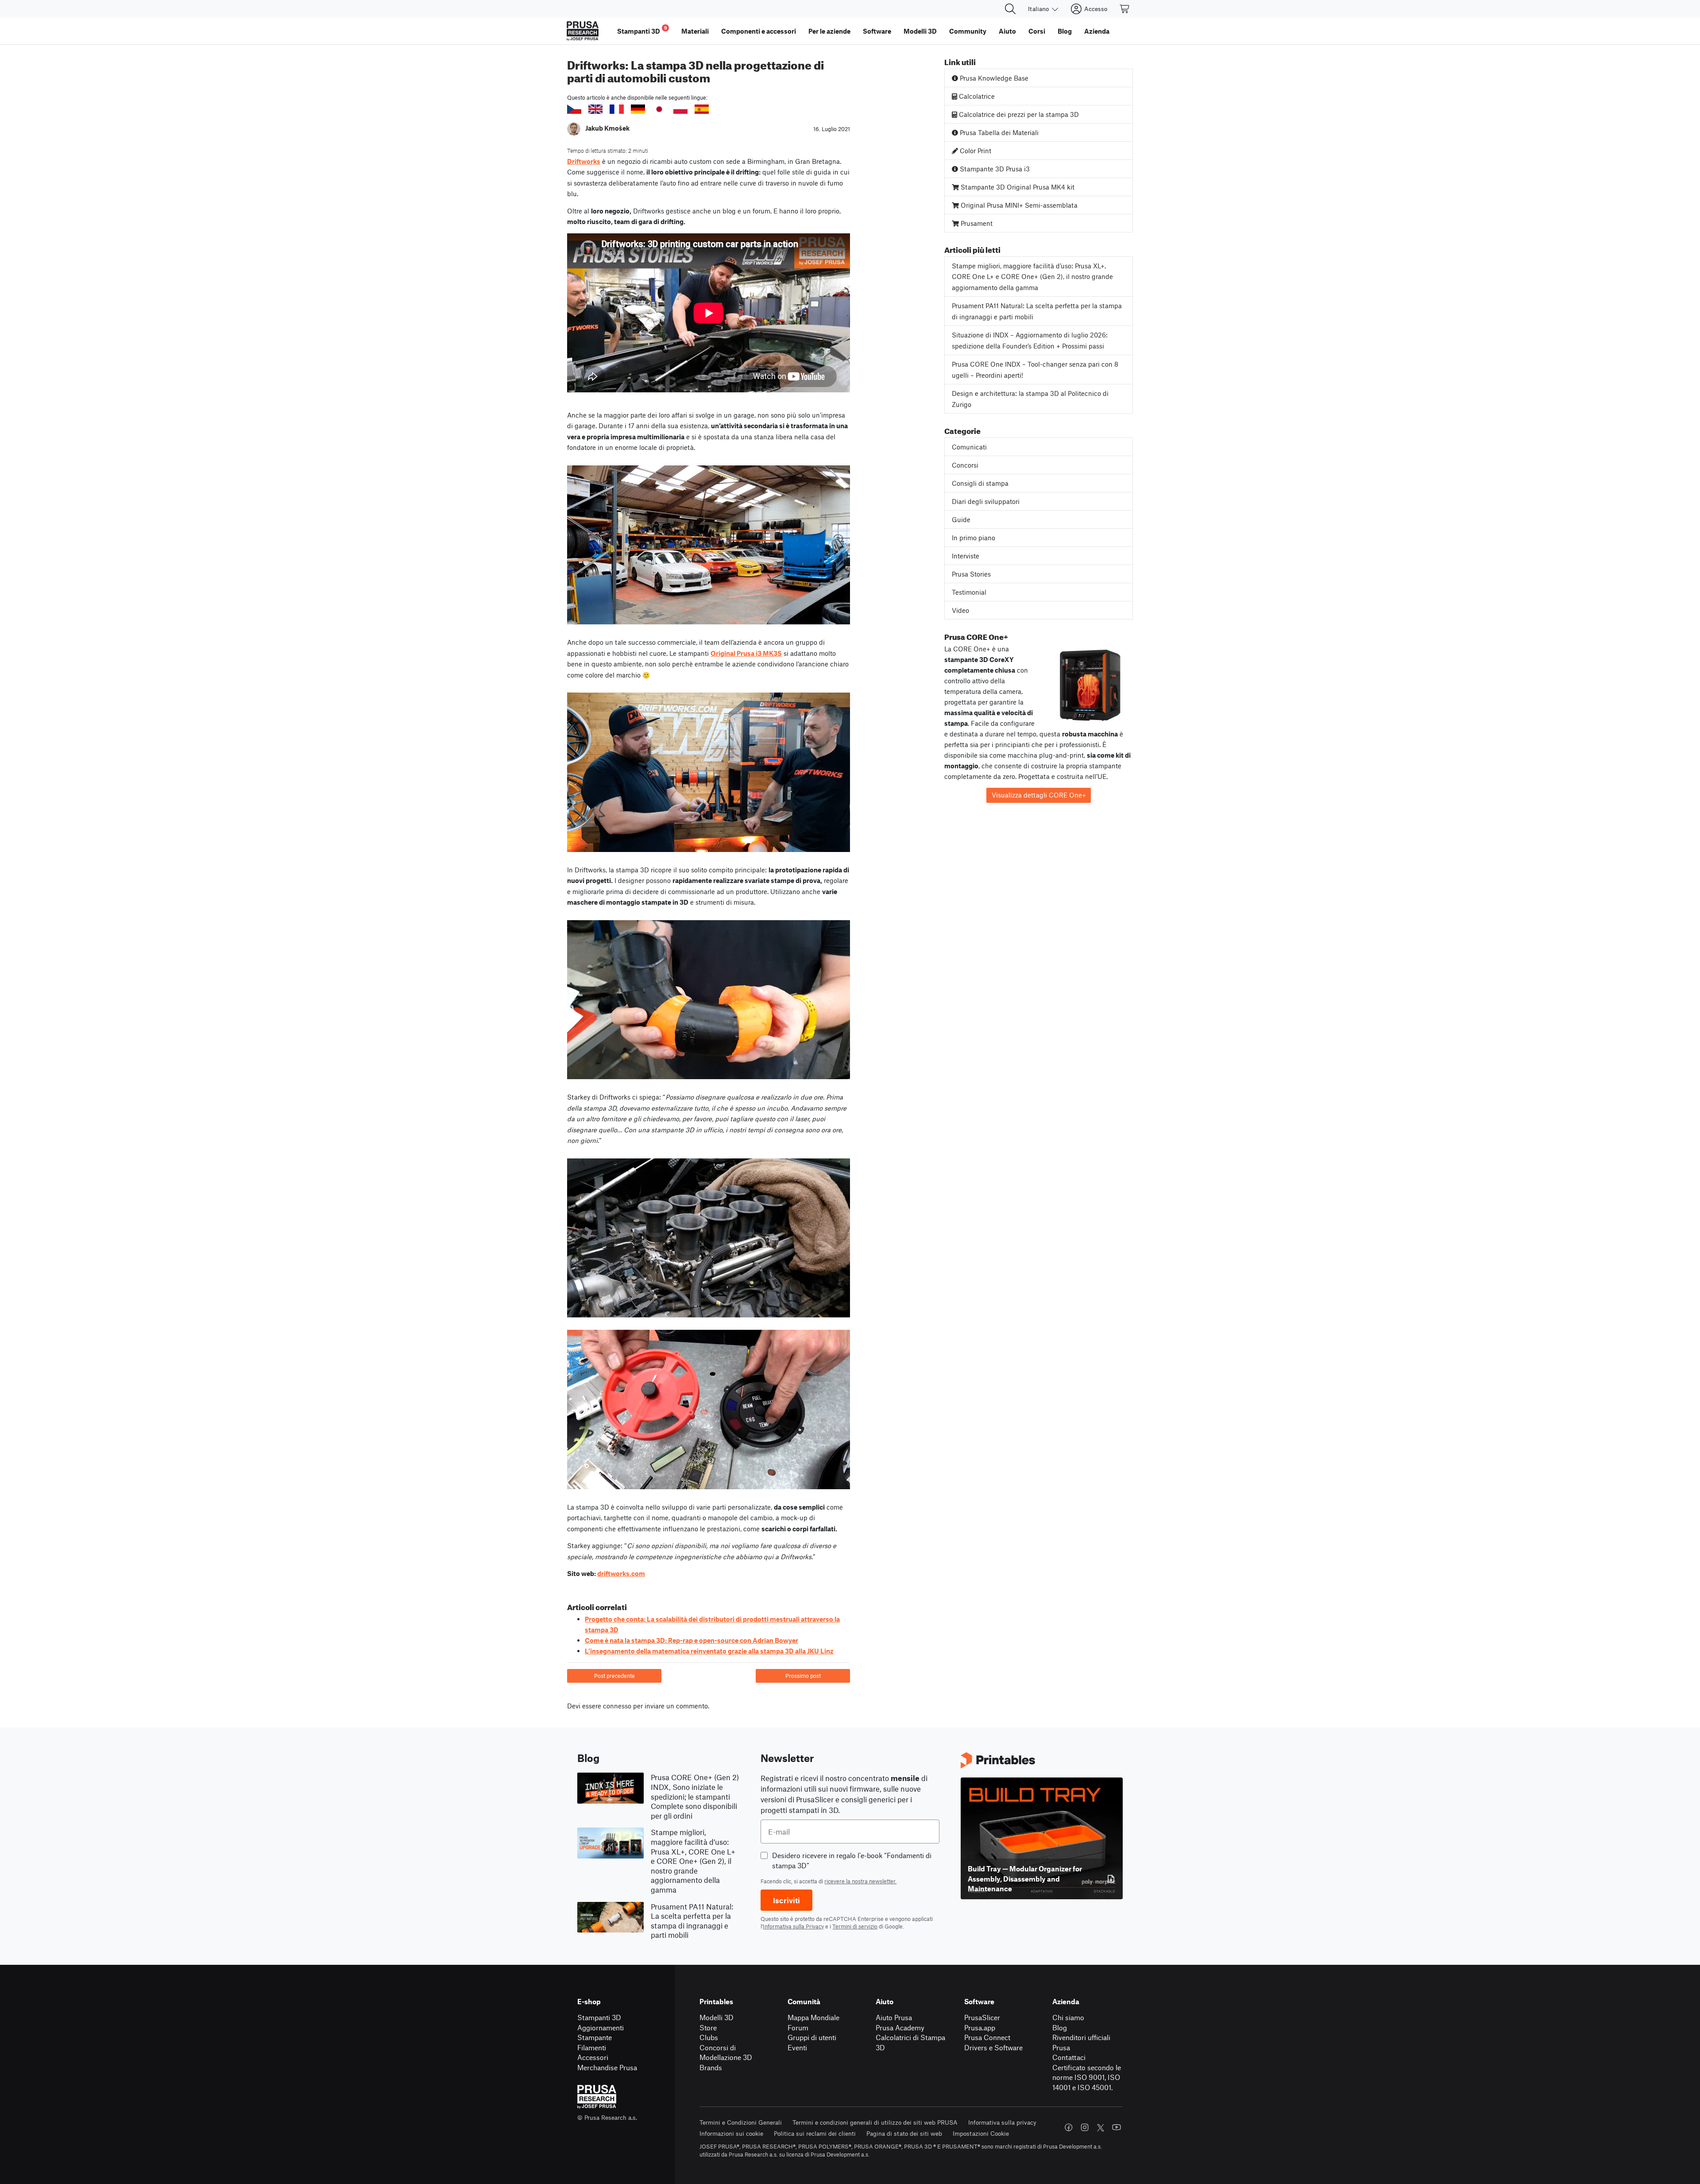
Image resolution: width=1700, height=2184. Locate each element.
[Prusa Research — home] (583, 31)
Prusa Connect (987, 2037)
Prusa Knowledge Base (993, 78)
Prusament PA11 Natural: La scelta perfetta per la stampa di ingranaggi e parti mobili (1037, 311)
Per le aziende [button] (829, 31)
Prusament (976, 223)
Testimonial (969, 592)
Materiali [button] (695, 31)
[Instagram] (1085, 2127)
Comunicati (969, 447)
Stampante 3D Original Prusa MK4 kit (1017, 187)
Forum (798, 2027)
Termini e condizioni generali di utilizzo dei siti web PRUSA (875, 2122)
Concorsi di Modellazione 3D (726, 2052)
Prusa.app (980, 2027)
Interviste (966, 556)
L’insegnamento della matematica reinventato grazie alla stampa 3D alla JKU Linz (709, 1651)
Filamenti (592, 2047)
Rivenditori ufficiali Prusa (1081, 2042)
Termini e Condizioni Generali (741, 2122)
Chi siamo (1068, 2017)
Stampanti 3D (599, 2017)
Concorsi (965, 465)
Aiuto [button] (1007, 31)
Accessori (593, 2057)
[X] (1101, 2128)
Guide (961, 519)
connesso (617, 1706)
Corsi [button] (1037, 31)
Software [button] (877, 31)
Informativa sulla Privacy (793, 1926)
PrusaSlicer (982, 2017)
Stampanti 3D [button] (642, 30)
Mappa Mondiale (813, 2017)
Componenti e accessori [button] (759, 31)
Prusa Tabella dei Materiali (998, 132)
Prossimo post (803, 1676)
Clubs (709, 2037)
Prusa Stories (971, 574)
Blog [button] (1065, 31)
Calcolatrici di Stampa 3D (910, 2042)
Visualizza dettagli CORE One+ (1039, 795)
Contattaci (1069, 2057)
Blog (1060, 2027)
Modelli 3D (717, 2017)
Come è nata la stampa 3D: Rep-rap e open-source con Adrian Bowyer (692, 1640)
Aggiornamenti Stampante (601, 2033)
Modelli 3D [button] (920, 31)
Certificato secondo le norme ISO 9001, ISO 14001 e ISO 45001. (1087, 2077)
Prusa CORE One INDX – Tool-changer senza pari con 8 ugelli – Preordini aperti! (1035, 370)
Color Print (975, 151)
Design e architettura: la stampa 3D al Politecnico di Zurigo (1030, 399)
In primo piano (974, 538)
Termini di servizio (855, 1926)
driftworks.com (621, 1573)
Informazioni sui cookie (731, 2133)
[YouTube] (1117, 2127)
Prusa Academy (900, 2027)
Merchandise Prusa (607, 2067)
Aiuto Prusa (894, 2017)
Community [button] (968, 31)
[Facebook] (1069, 2127)
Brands (711, 2067)
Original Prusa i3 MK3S (746, 653)
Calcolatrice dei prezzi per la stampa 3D (1018, 114)
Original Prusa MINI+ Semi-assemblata (1018, 205)
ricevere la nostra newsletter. (860, 1881)
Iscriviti (786, 1900)
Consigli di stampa (980, 483)
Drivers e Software (993, 2047)
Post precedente (614, 1676)
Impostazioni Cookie (981, 2133)
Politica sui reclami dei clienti (815, 2133)
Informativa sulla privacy (1002, 2122)
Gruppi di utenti (812, 2037)
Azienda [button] (1097, 31)
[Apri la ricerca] (1010, 9)
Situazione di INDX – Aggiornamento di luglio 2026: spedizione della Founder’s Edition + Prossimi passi (1030, 340)
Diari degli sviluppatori (986, 501)
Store (708, 2027)
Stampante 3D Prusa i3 (994, 169)
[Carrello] (1125, 9)
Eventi (797, 2047)
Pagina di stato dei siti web (904, 2133)
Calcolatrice (976, 96)
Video (960, 610)
